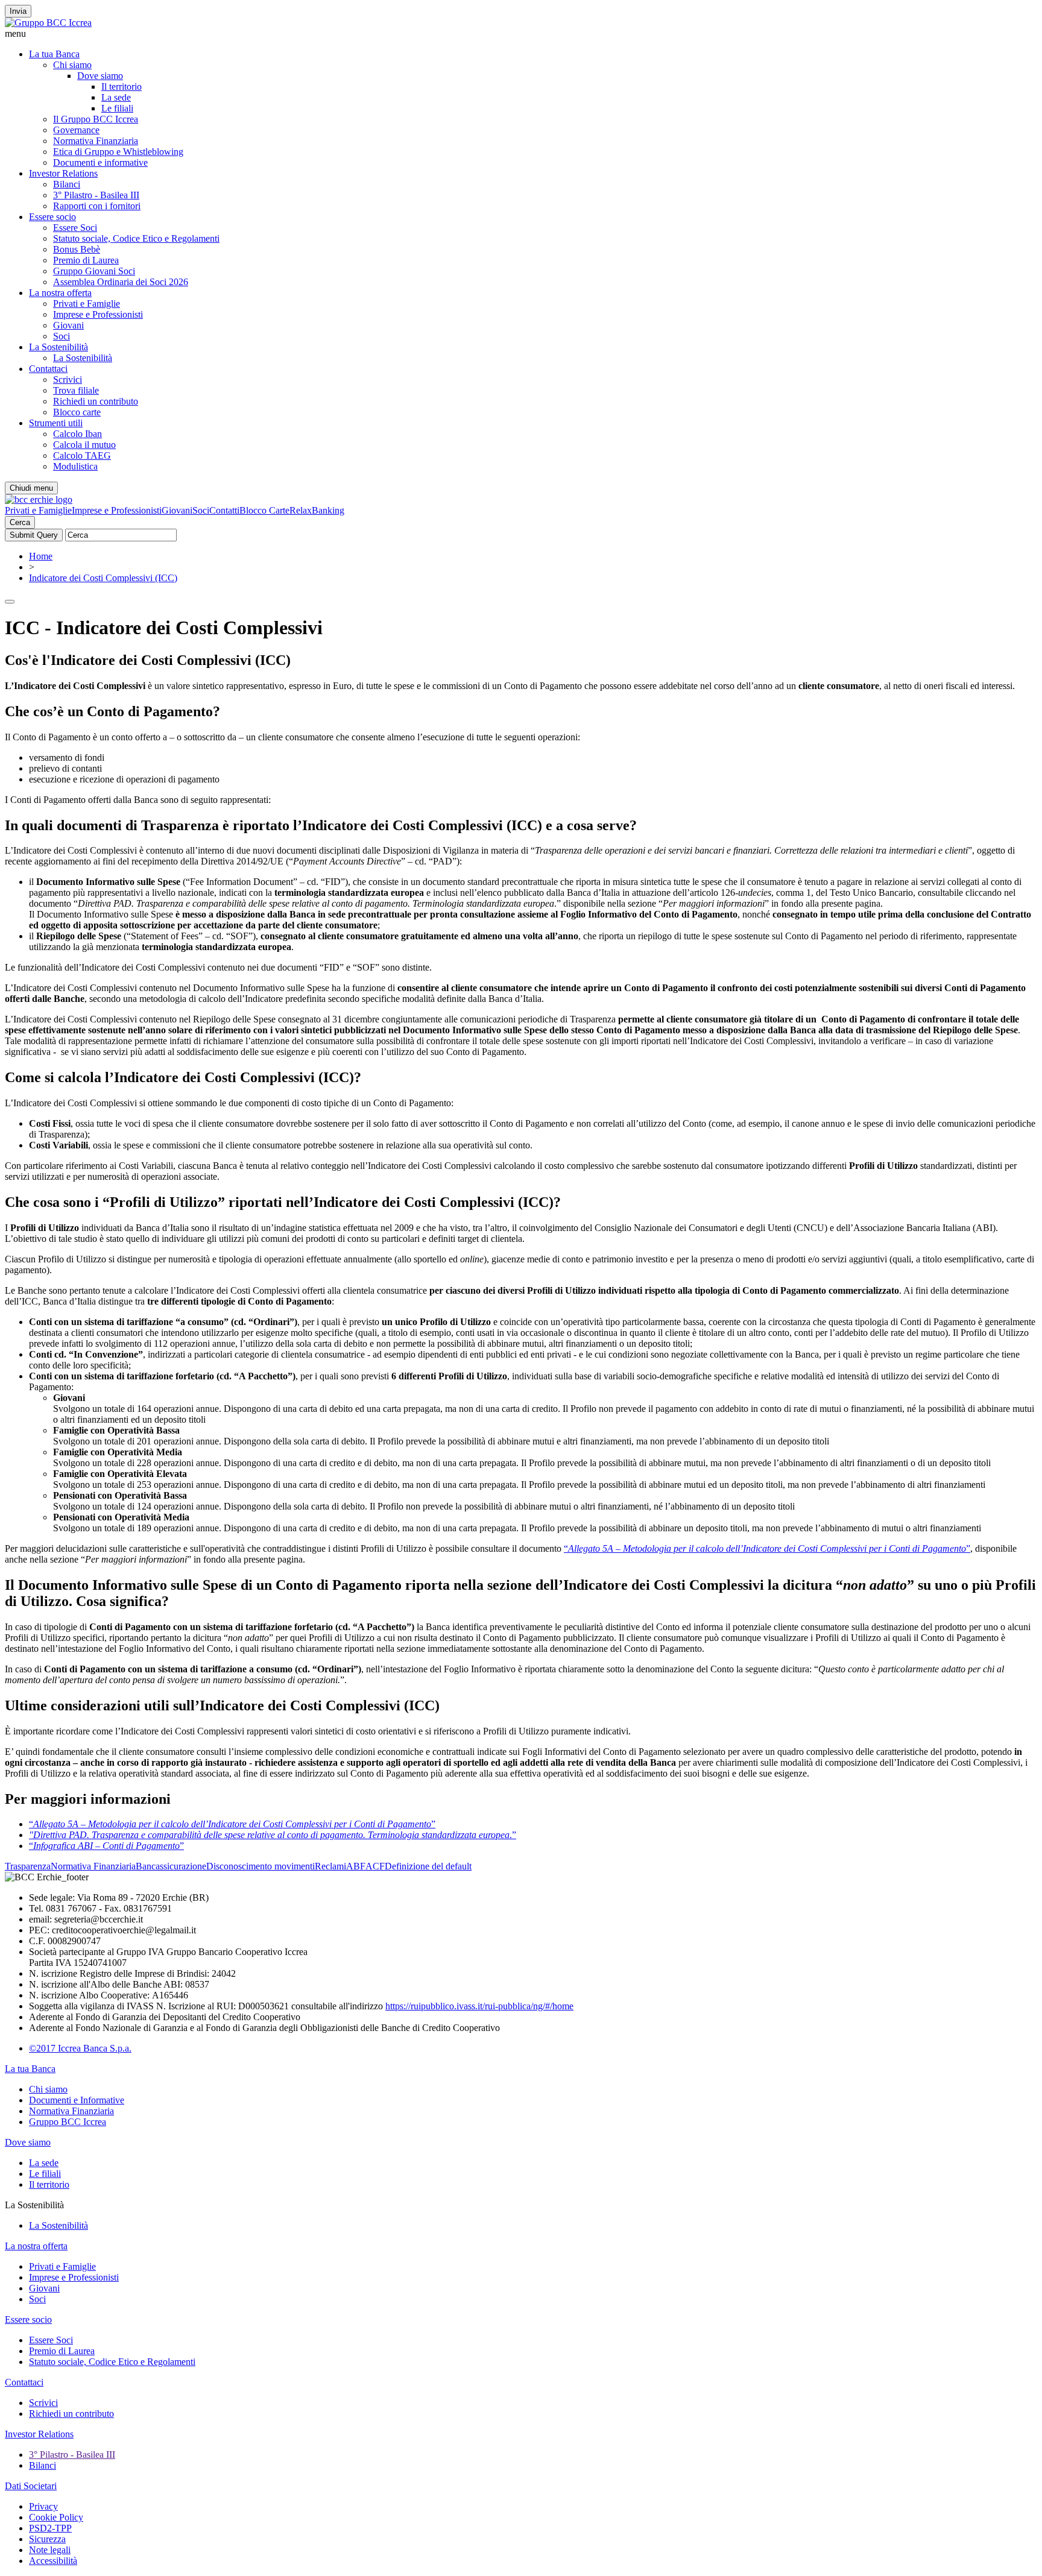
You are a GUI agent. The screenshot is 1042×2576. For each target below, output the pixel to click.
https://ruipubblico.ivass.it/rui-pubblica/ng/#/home (479, 2006)
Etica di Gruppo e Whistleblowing (118, 152)
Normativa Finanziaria (96, 141)
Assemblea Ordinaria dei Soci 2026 (121, 282)
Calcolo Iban (77, 434)
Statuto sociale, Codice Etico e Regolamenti (136, 238)
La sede (116, 97)
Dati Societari (31, 2486)
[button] (521, 34)
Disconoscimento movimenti (260, 1866)
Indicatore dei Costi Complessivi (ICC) (103, 578)
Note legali (50, 2550)
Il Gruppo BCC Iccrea (96, 119)
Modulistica (75, 466)
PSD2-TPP (50, 2528)
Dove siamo (100, 76)
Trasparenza (28, 1866)
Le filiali (117, 108)
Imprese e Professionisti (98, 314)
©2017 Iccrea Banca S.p (76, 2048)
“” (767, 1548)
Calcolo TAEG (82, 455)
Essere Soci (75, 228)
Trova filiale (76, 390)
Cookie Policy (56, 2517)
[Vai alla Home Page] (39, 499)
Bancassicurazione (171, 1866)
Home (41, 556)
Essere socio (52, 217)
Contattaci (48, 369)
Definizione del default (428, 1866)
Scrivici (68, 379)
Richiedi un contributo (96, 401)
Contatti (224, 510)
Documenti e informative (100, 162)
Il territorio (122, 87)
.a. (127, 2048)
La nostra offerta (60, 293)
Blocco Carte (264, 510)
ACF (375, 1866)
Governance (76, 130)
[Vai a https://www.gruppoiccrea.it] (48, 23)
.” (273, 1835)
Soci (62, 336)
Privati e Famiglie (87, 304)
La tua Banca (54, 54)
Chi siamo (72, 65)
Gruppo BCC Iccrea (68, 2122)
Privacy (43, 2506)
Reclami (330, 1866)
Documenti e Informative (77, 2100)
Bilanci (67, 184)
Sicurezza (47, 2539)
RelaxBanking (317, 510)
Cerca (20, 522)
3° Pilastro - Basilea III (96, 195)
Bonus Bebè (77, 249)
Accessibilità (53, 2561)
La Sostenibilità (58, 347)
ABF (356, 1866)
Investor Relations (63, 173)
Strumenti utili (56, 423)
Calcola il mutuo (84, 445)
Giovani (68, 325)
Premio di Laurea (86, 260)
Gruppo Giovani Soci (94, 271)
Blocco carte (77, 412)
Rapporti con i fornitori (97, 206)
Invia (18, 11)
